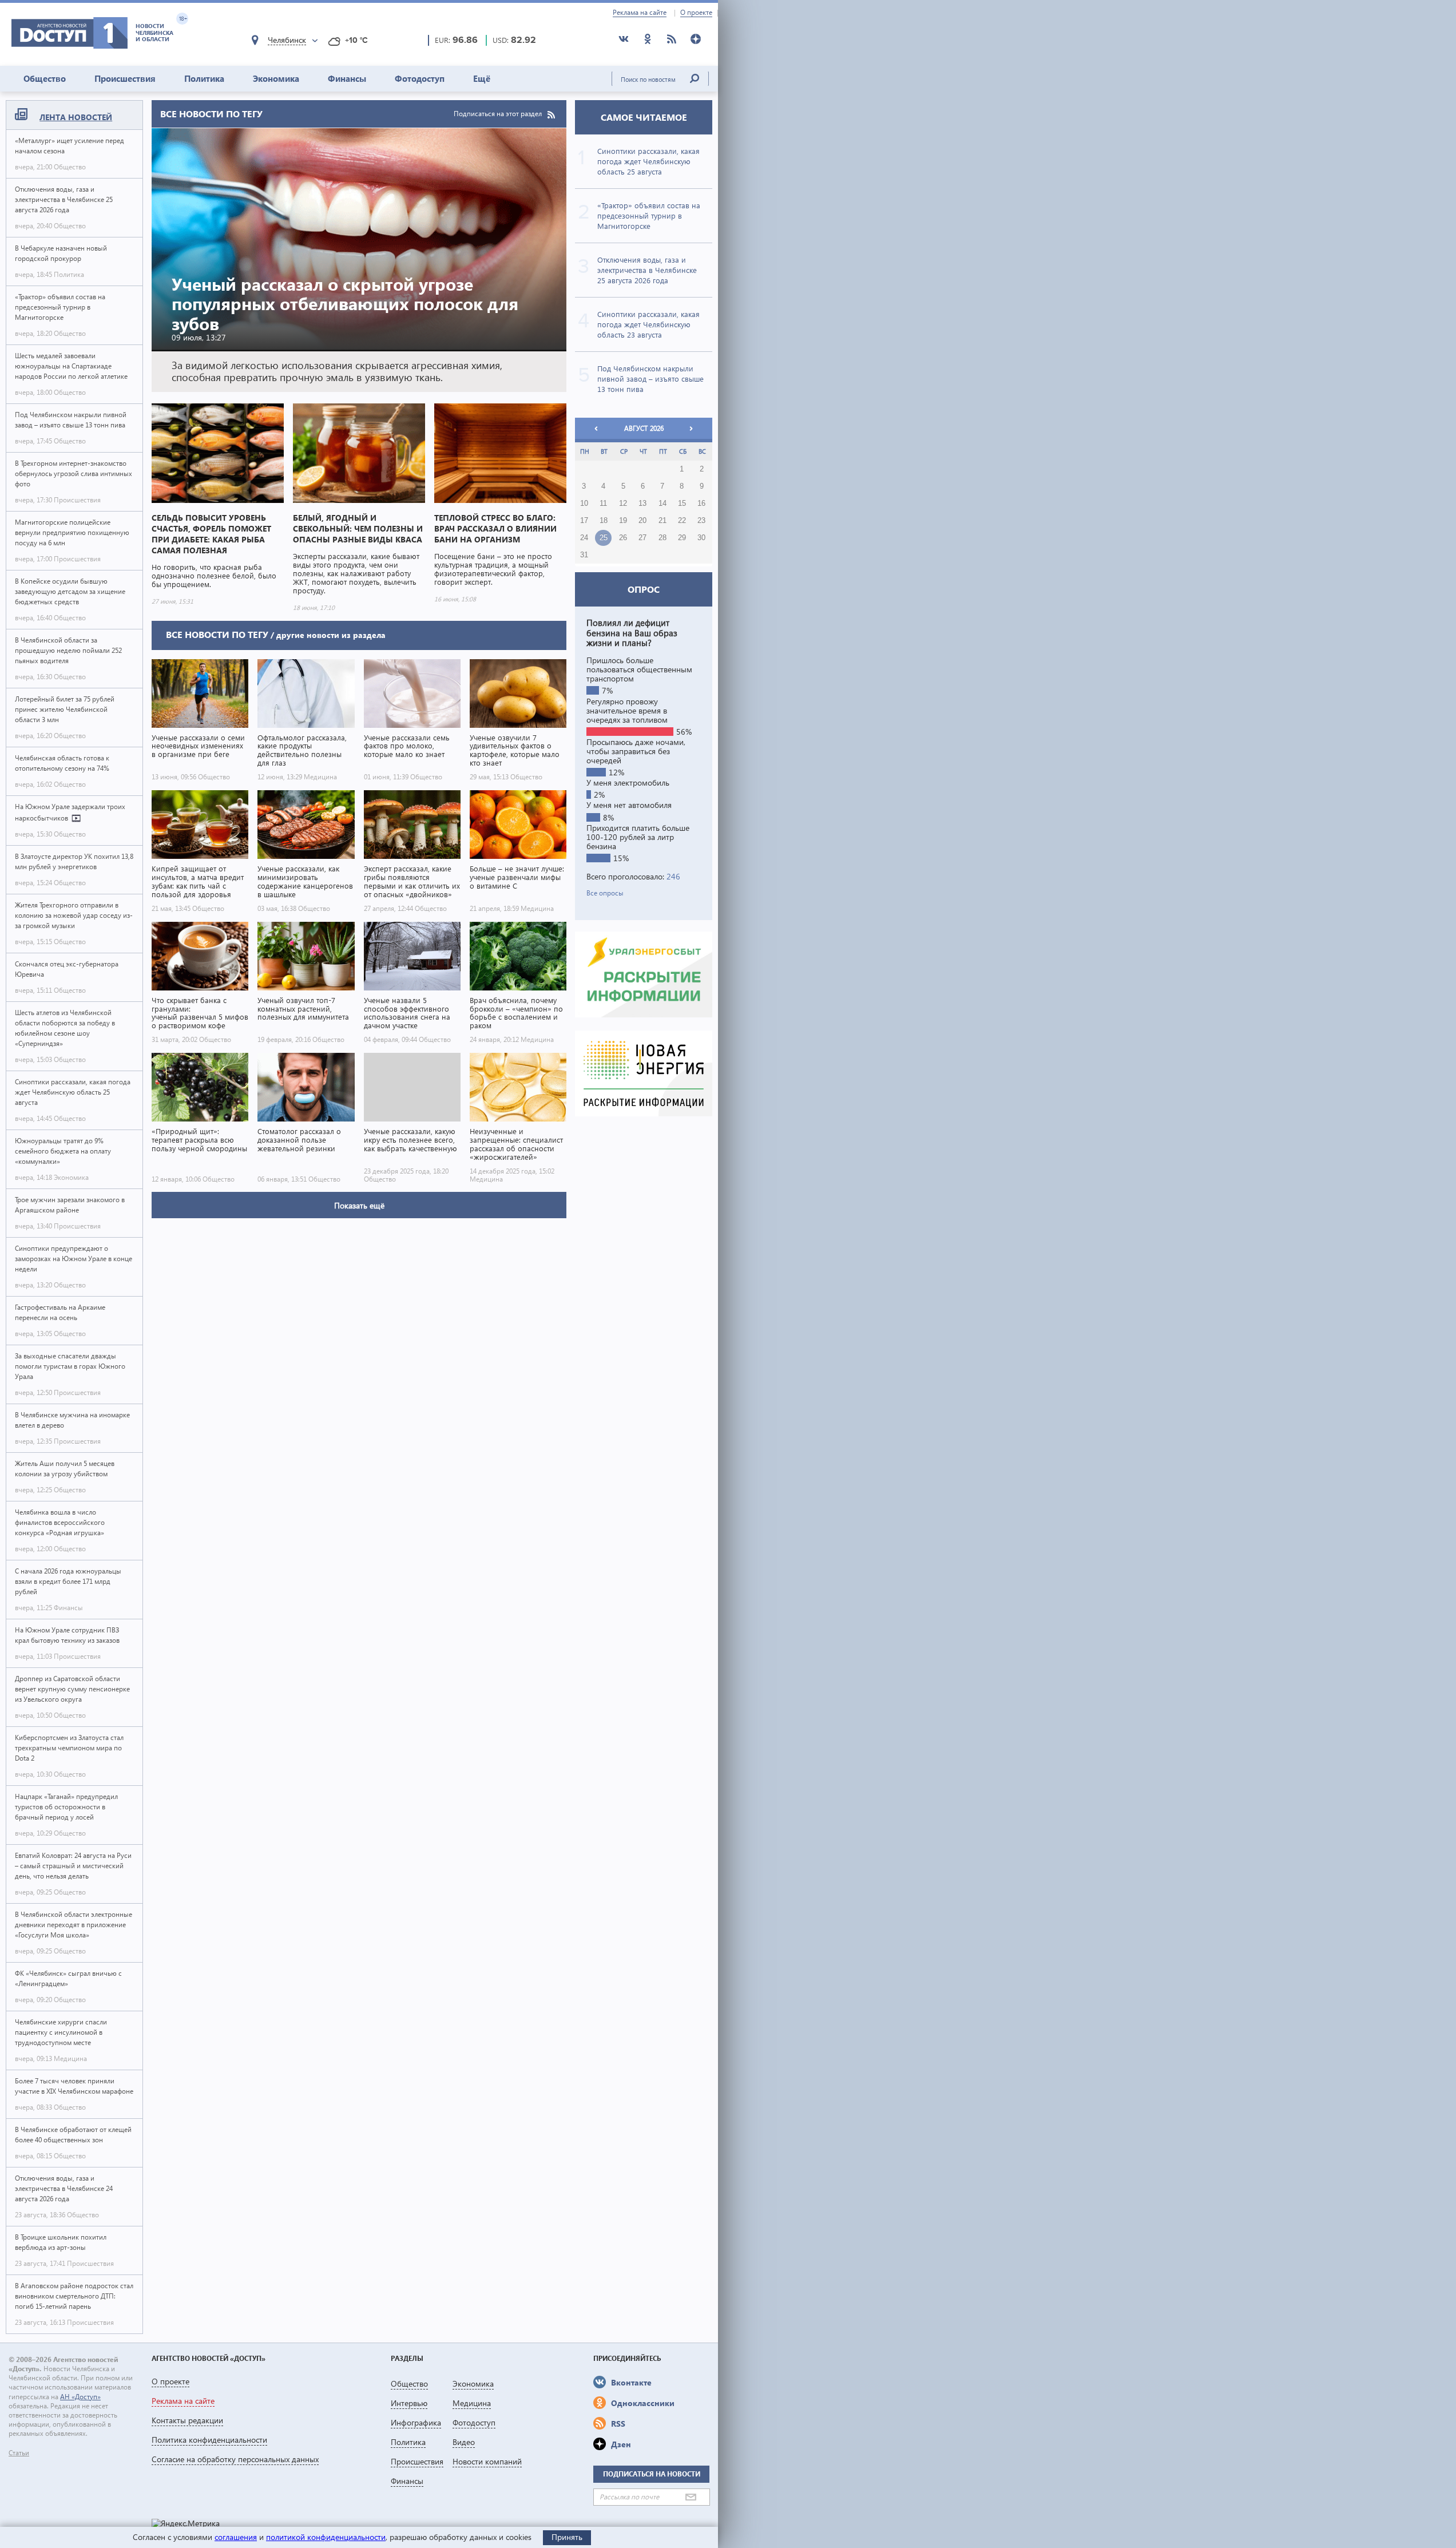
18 (604, 521)
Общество (45, 78)
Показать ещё (359, 1205)
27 (642, 538)
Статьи (19, 2453)
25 (604, 538)
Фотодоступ (420, 78)
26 (623, 538)
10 (584, 504)
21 (662, 521)
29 (682, 538)
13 (642, 504)
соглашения (236, 2537)
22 (682, 521)
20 (642, 521)
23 (701, 521)
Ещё (482, 78)
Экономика (276, 78)
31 (584, 555)
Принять (567, 2537)
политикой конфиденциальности (326, 2537)
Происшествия (125, 78)
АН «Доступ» (80, 2397)
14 (662, 504)
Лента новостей (76, 117)
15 (682, 504)
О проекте (696, 13)
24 (584, 538)
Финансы (347, 78)
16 (701, 504)
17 (584, 521)
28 (662, 538)
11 (603, 504)
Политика (204, 78)
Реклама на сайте (640, 13)
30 (701, 538)
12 (623, 504)
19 (623, 521)
